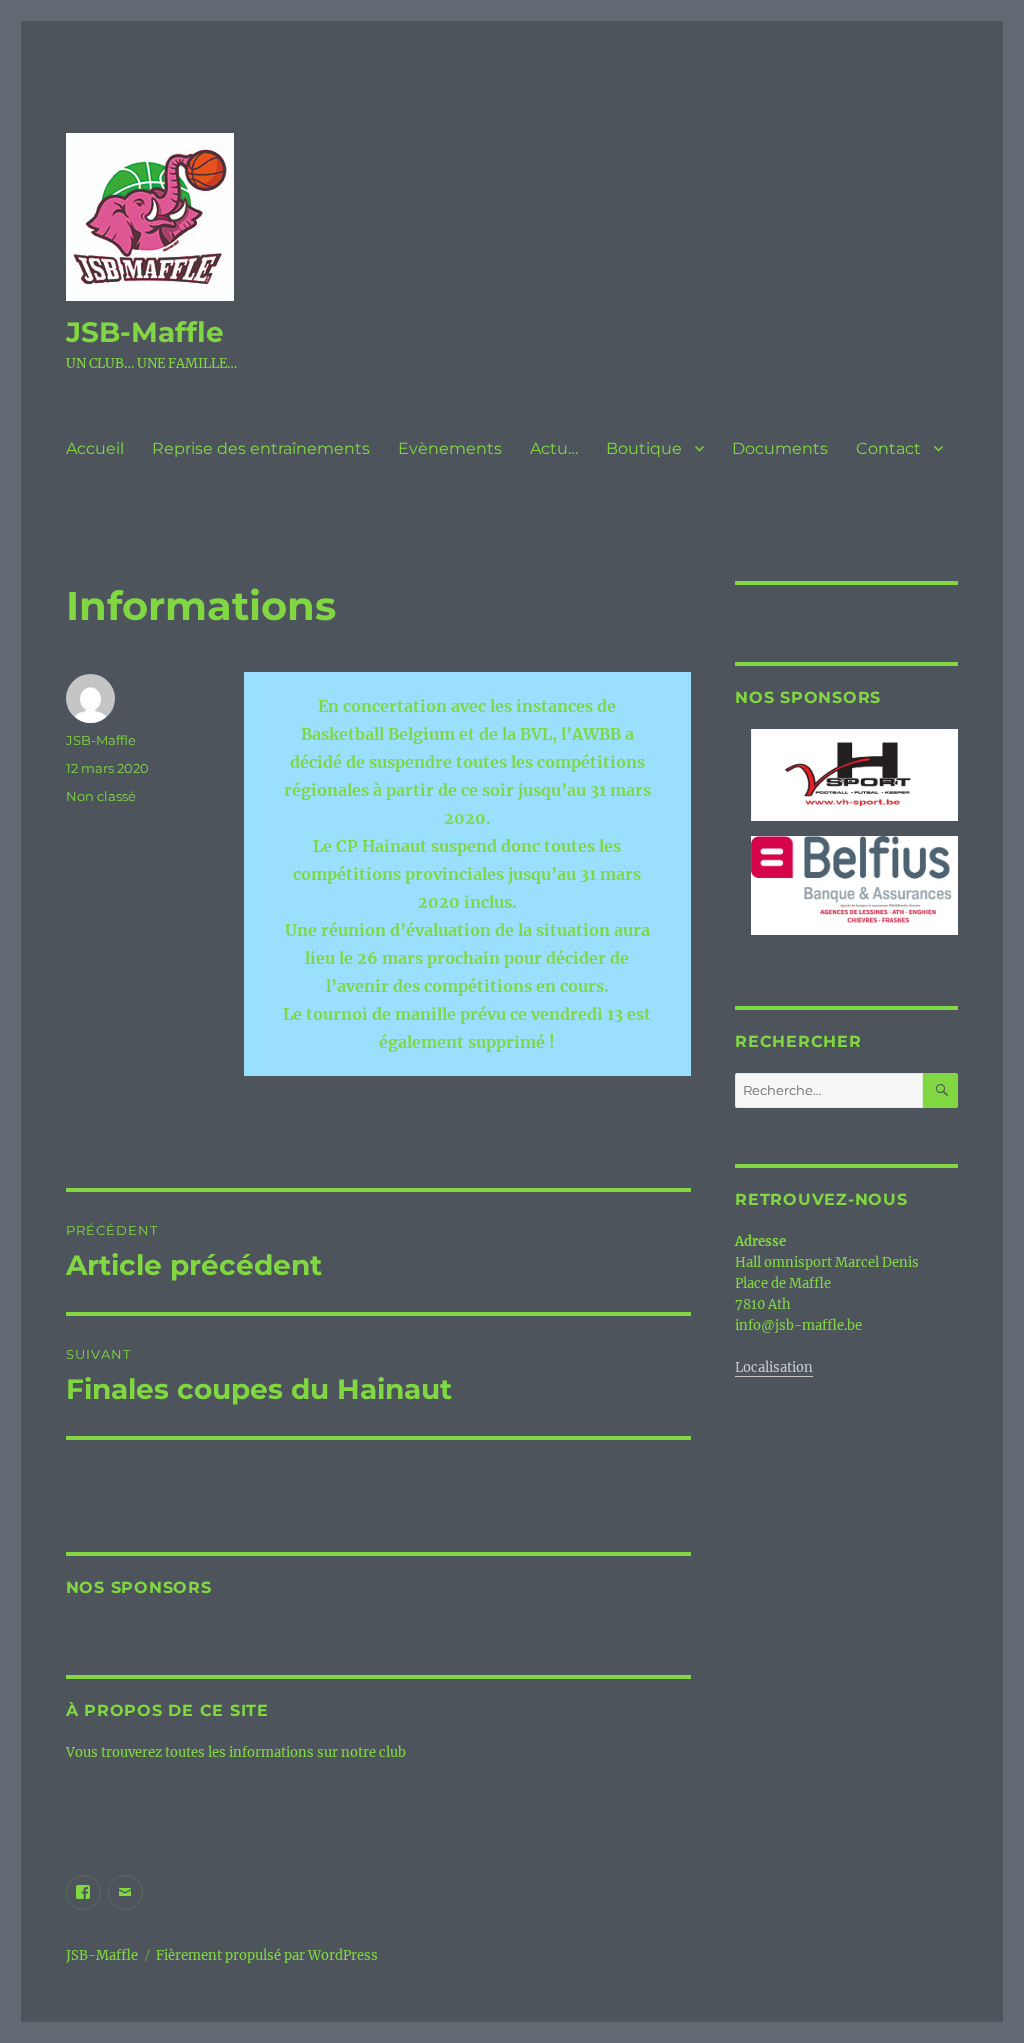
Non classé (101, 796)
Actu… (554, 448)
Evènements (450, 448)
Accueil (95, 448)
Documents (780, 448)
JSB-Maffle (145, 332)
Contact (888, 448)
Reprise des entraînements (261, 448)
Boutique (644, 448)
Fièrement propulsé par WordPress (267, 1955)
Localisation (774, 1367)
